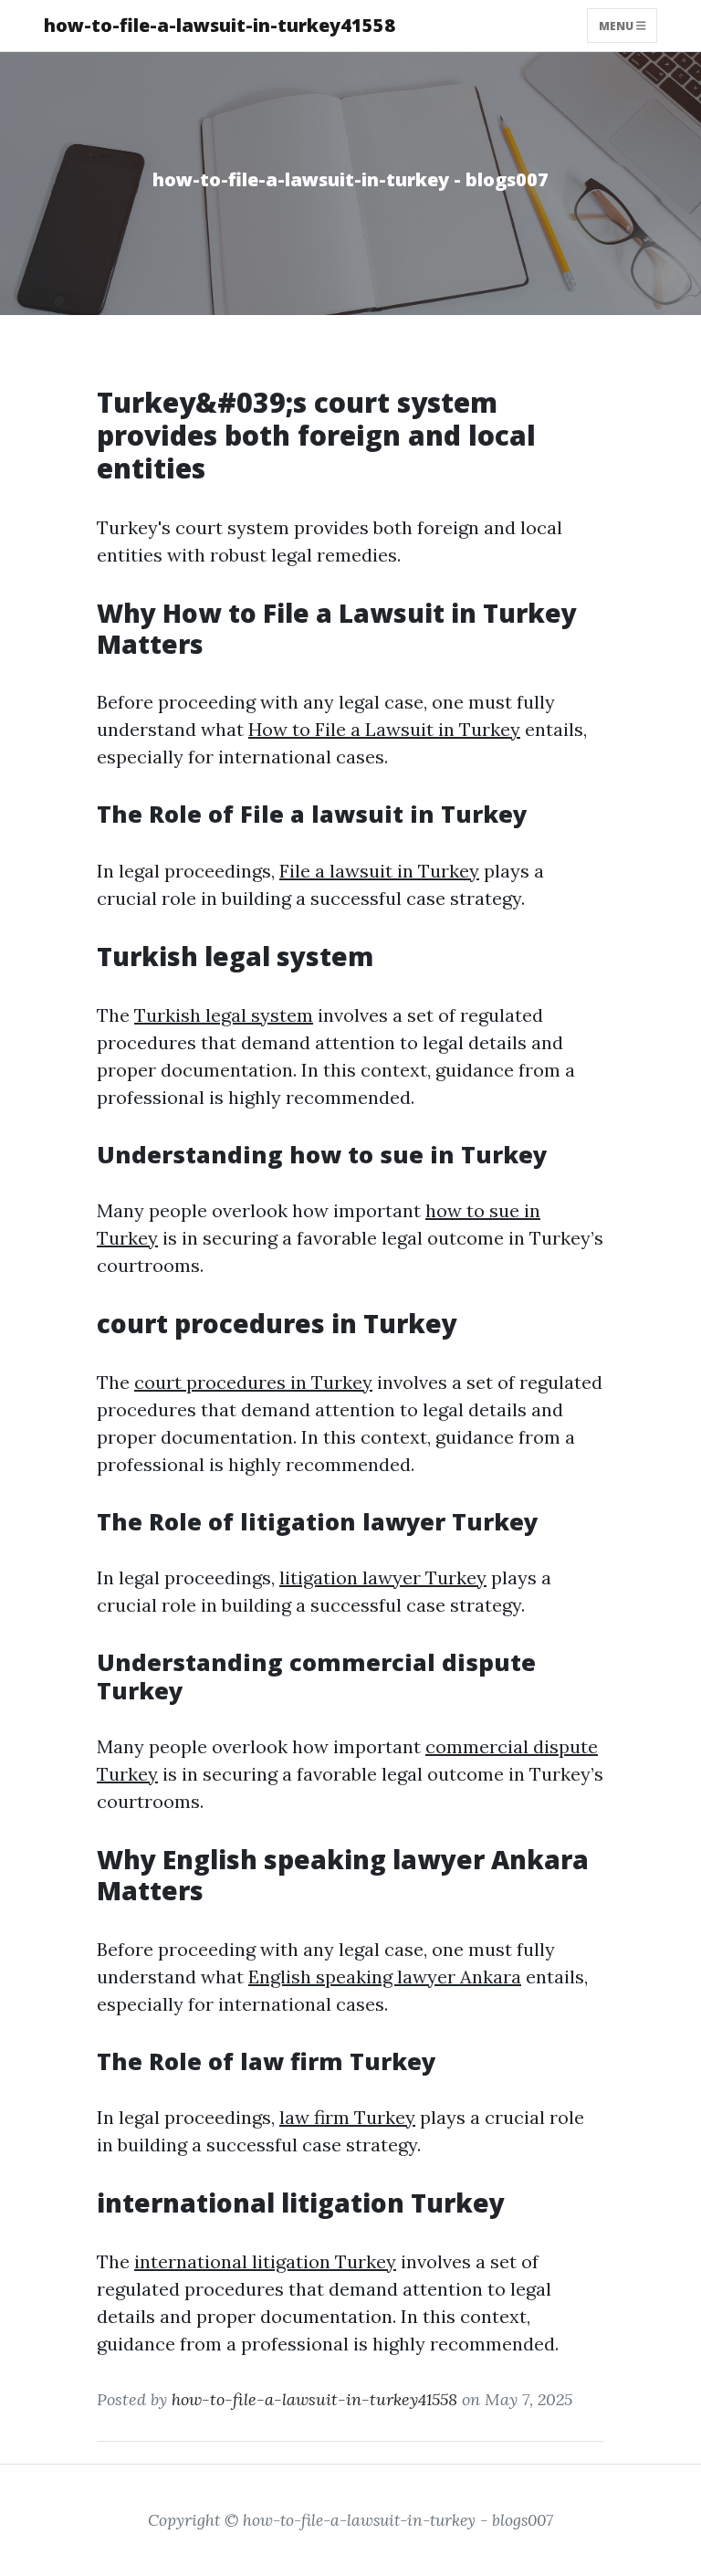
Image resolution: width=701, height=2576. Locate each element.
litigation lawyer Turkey (383, 1577)
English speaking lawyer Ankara (385, 1977)
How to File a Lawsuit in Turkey (384, 729)
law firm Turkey (347, 2117)
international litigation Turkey (265, 2261)
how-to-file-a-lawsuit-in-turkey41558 (220, 25)
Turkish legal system (224, 1015)
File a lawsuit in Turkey (379, 871)
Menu (617, 25)
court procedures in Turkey (253, 1382)
